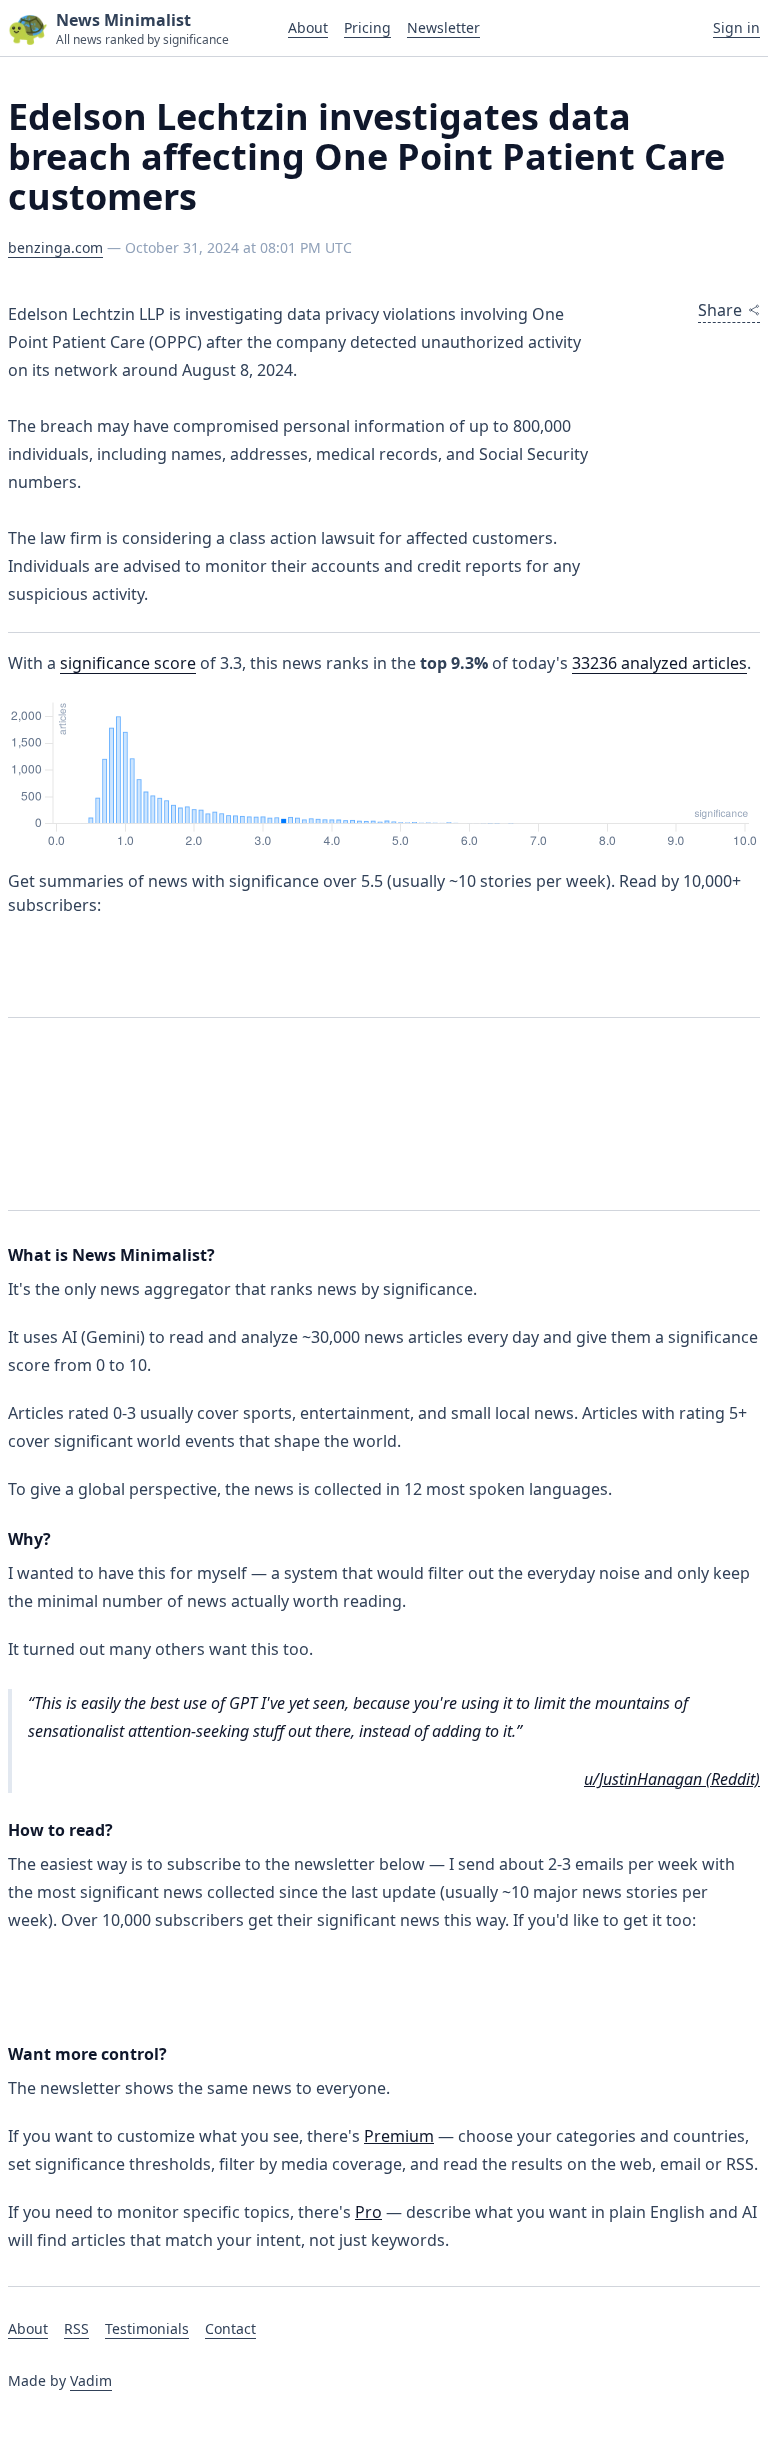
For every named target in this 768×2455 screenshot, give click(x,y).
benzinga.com (55, 247)
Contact (230, 2328)
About (308, 27)
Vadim (91, 2380)
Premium (399, 2136)
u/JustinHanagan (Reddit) (672, 1779)
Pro (368, 2212)
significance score (128, 663)
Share (720, 310)
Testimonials (147, 2328)
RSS (76, 2328)
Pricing (367, 27)
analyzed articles (659, 663)
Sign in (736, 27)
